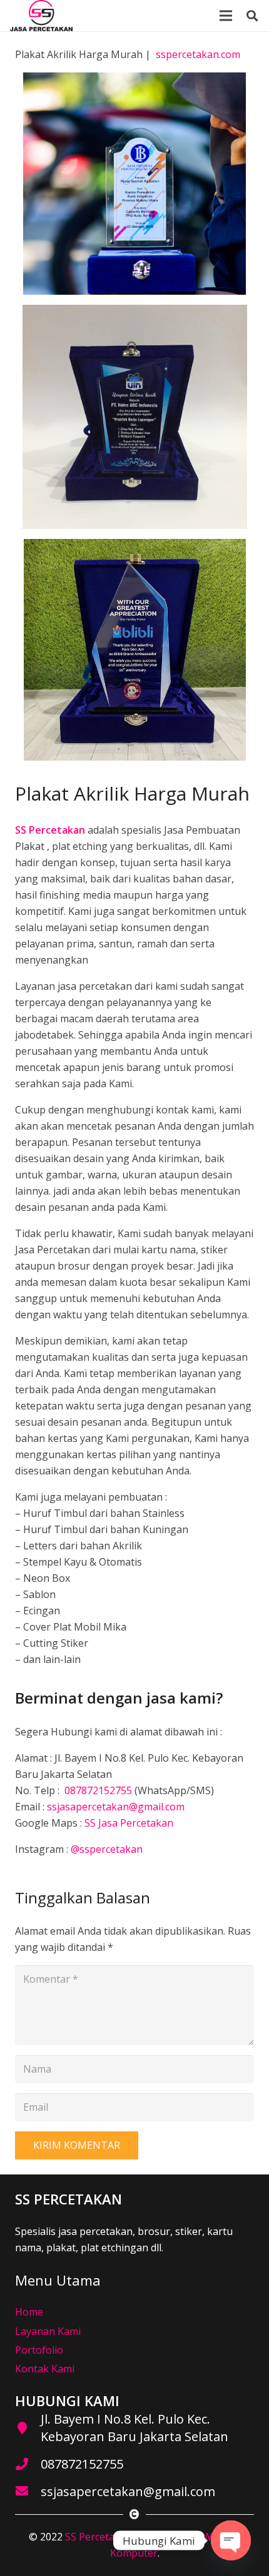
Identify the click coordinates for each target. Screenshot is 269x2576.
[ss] (41, 16)
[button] (252, 16)
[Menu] (226, 16)
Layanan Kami (48, 2331)
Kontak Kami (45, 2369)
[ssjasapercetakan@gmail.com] (28, 2492)
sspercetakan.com (198, 54)
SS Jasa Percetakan (129, 1823)
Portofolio (39, 2350)
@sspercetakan (107, 1849)
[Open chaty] (231, 2540)
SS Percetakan (99, 2537)
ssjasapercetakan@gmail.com (116, 1807)
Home (29, 2312)
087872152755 (97, 1790)
